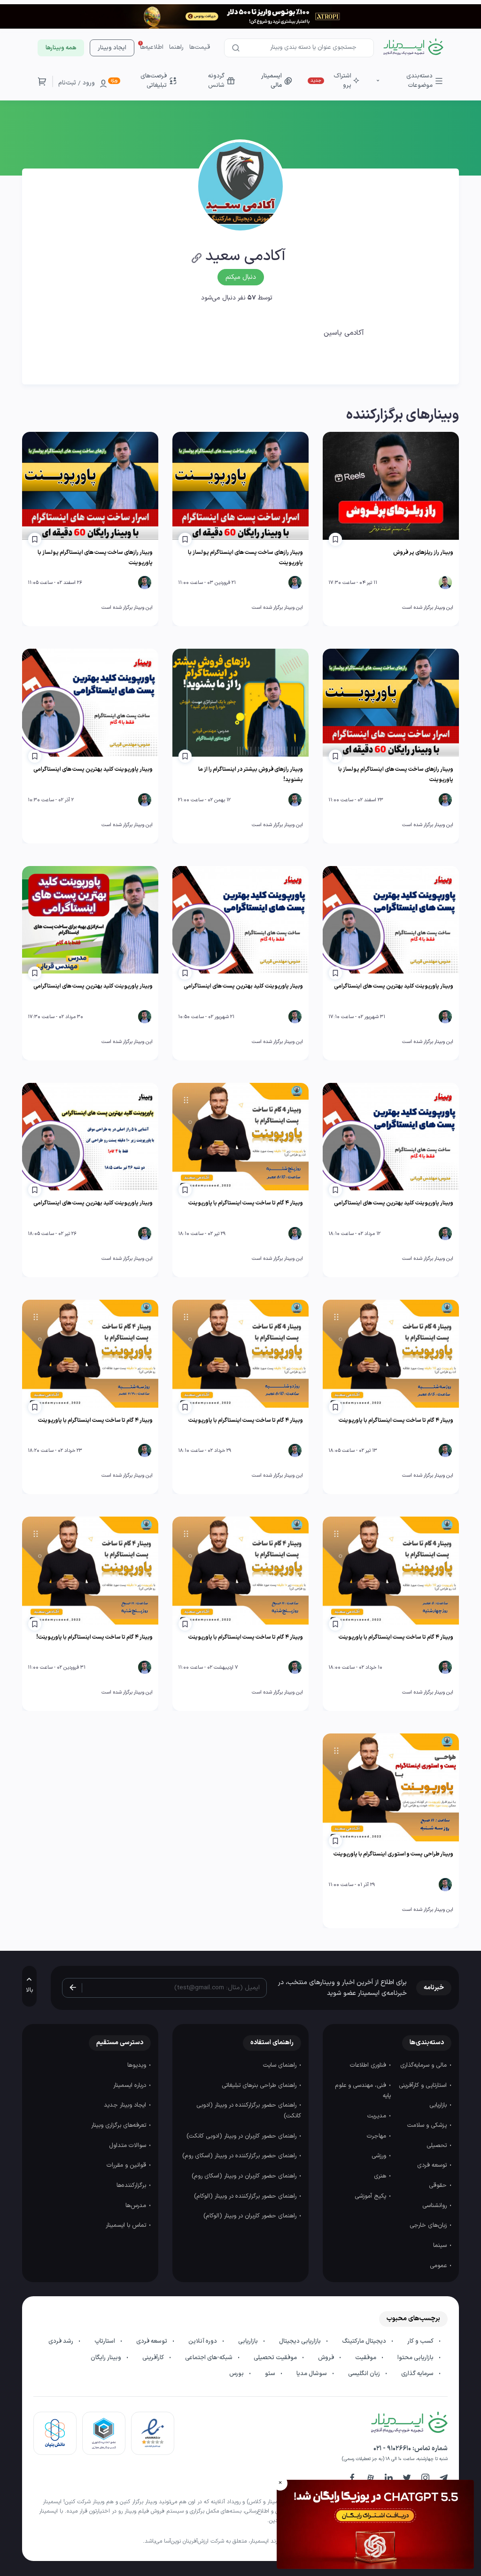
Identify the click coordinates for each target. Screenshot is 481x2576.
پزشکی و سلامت (428, 2125)
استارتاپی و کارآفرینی (424, 2085)
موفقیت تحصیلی (276, 2358)
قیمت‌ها (200, 47)
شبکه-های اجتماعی (209, 2358)
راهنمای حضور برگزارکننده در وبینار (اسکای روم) (240, 2156)
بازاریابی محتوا (416, 2358)
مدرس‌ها (137, 2206)
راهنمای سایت (281, 2065)
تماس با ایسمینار (127, 2225)
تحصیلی (438, 2146)
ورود (89, 83)
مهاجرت (377, 2136)
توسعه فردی (433, 2165)
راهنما (176, 47)
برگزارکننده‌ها (132, 2185)
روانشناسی (435, 2206)
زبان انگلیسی (365, 2374)
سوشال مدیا (312, 2374)
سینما (441, 2246)
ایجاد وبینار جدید (126, 2105)
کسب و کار (421, 2341)
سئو (271, 2374)
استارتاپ (105, 2341)
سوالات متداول (128, 2146)
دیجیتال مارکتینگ (365, 2341)
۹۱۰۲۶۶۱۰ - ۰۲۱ (392, 2449)
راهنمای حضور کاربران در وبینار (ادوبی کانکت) (242, 2136)
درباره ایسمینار (131, 2085)
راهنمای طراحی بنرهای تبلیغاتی (260, 2085)
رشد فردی (62, 2341)
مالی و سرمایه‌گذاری (424, 2065)
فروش (327, 2358)
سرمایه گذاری (418, 2374)
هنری (381, 2176)
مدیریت (378, 2116)
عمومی (439, 2266)
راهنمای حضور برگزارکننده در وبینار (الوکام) (246, 2196)
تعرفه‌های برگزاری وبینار (120, 2125)
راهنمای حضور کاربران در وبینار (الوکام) (251, 2216)
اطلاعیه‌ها (152, 47)
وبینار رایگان (107, 2358)
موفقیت (366, 2358)
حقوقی (439, 2185)
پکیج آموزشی (371, 2196)
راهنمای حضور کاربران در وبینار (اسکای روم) (245, 2176)
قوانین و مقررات (127, 2165)
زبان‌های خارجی (429, 2225)
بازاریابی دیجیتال (301, 2341)
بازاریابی (439, 2105)
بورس (237, 2374)
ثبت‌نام (67, 83)
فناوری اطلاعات (369, 2065)
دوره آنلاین (203, 2341)
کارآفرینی (154, 2358)
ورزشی (380, 2156)
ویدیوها (138, 2065)
